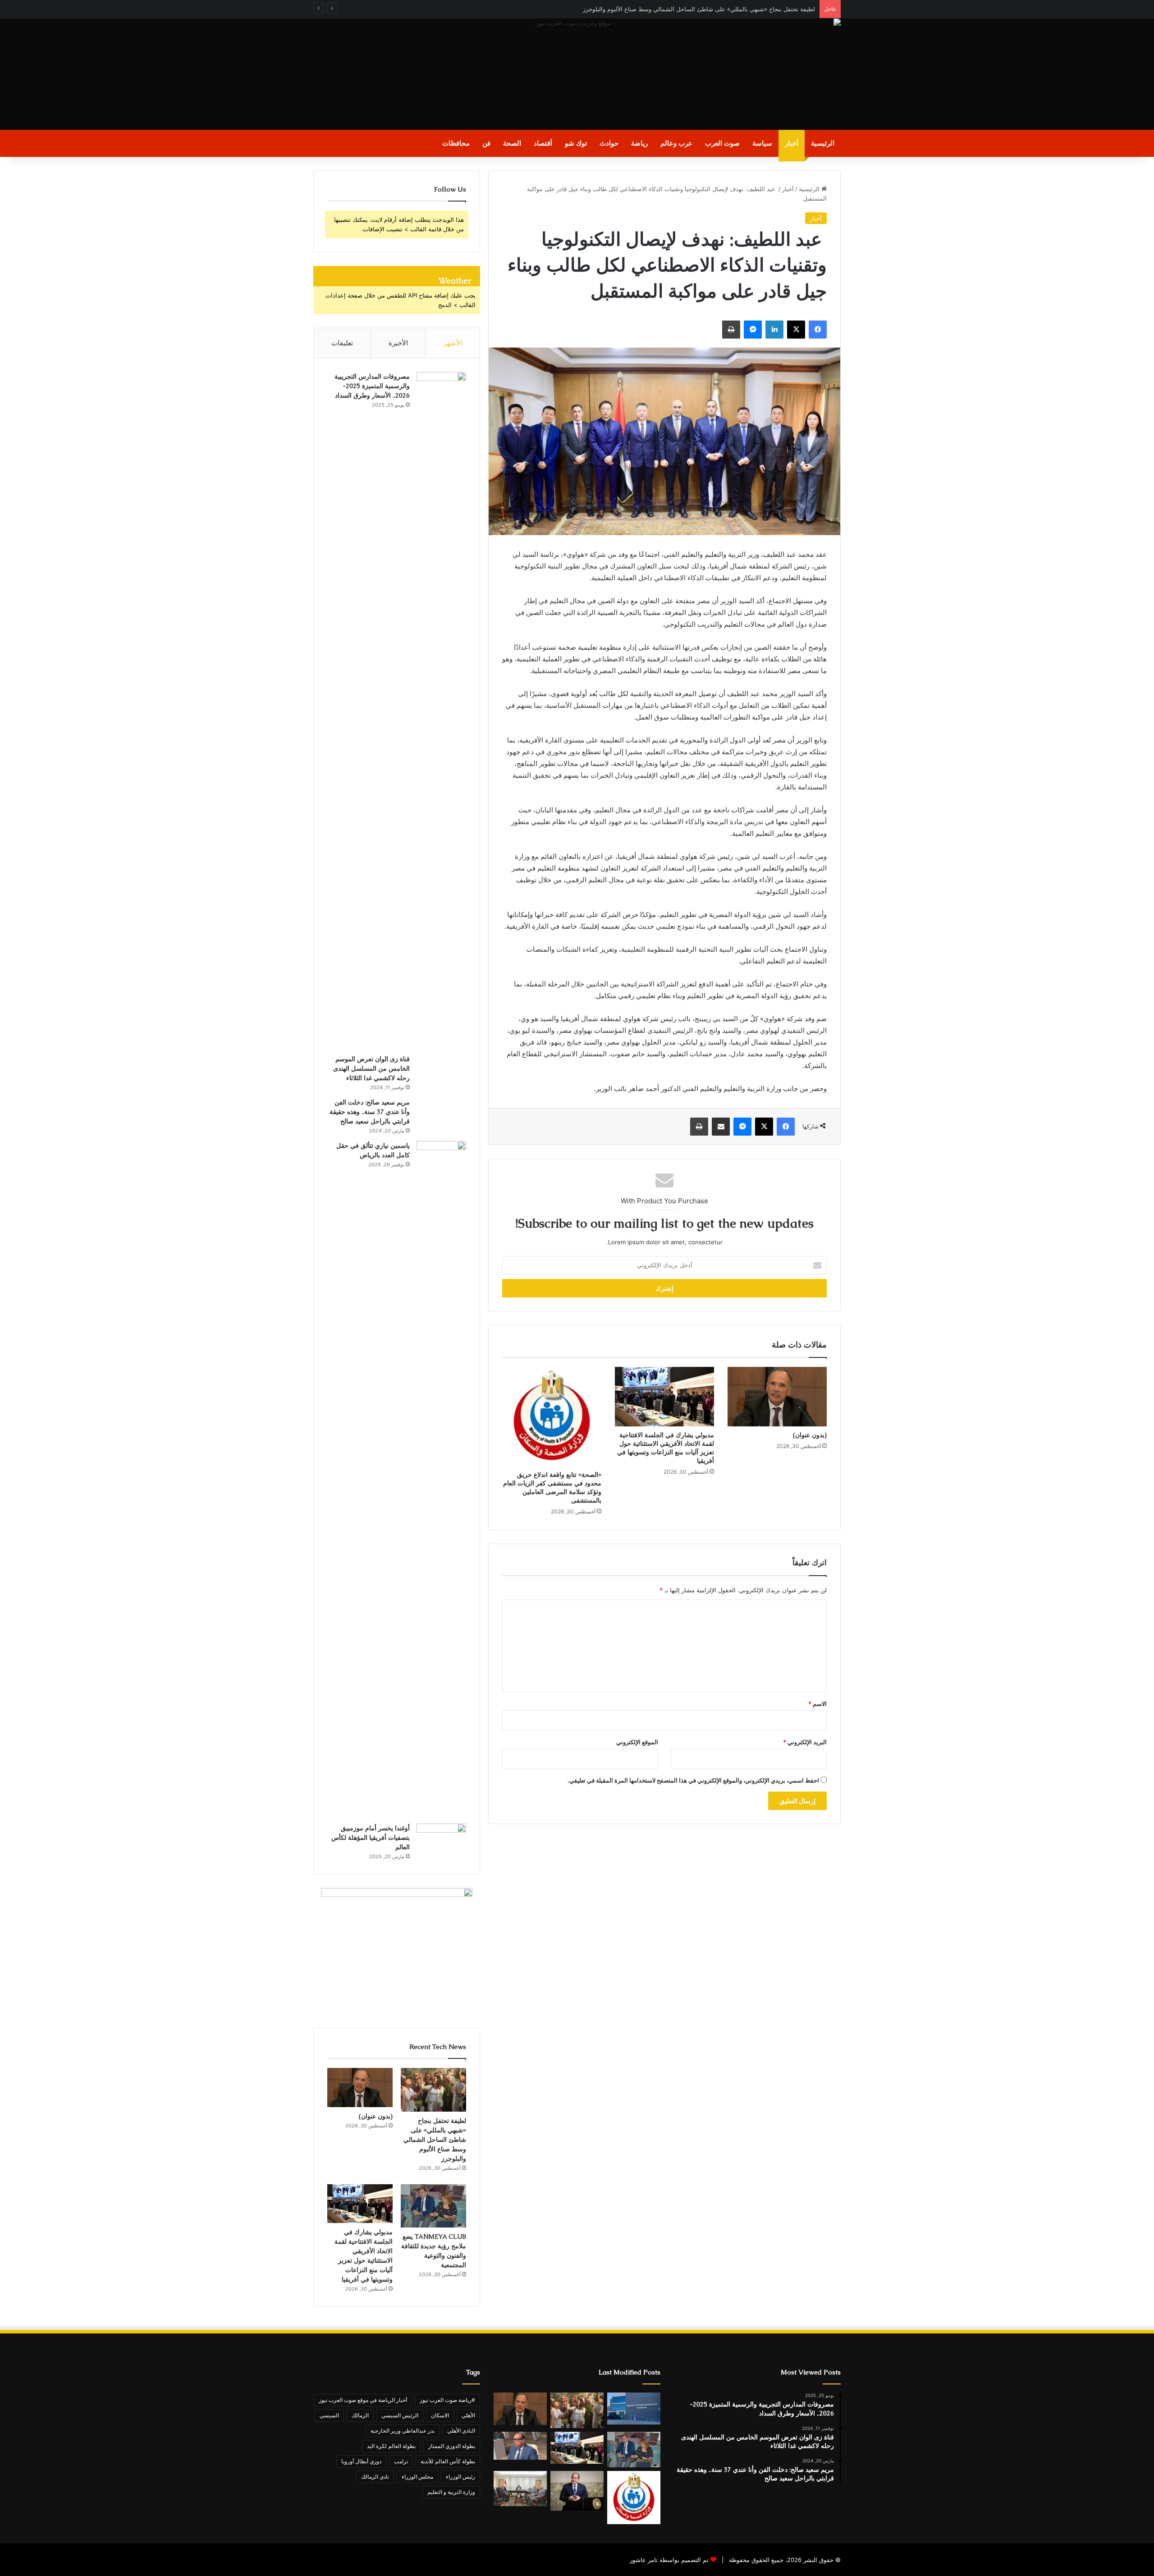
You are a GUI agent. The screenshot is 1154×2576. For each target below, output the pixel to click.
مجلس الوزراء (417, 2477)
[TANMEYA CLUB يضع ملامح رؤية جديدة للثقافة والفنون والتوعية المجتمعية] (433, 2206)
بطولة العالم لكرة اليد (391, 2446)
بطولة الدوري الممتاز (452, 2446)
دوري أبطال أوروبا (361, 2461)
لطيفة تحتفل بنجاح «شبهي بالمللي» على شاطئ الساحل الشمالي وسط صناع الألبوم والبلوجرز (435, 2140)
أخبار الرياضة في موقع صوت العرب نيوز (363, 2400)
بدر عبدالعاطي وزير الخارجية (403, 2431)
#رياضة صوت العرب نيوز (447, 2400)
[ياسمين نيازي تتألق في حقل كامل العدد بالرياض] (441, 1479)
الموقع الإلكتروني (637, 1742)
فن (486, 143)
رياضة (639, 143)
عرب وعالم (676, 143)
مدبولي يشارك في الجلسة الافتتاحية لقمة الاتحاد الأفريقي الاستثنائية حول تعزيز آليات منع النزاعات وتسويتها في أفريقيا (666, 1448)
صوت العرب (722, 143)
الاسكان (440, 2415)
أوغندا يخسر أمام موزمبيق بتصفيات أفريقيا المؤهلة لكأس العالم (371, 1838)
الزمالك (360, 2415)
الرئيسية (823, 143)
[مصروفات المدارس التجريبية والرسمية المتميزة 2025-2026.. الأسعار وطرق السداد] (441, 710)
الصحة (512, 143)
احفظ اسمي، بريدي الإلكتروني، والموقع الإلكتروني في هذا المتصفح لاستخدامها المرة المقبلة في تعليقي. (693, 1780)
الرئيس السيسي (400, 2415)
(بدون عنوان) (810, 1435)
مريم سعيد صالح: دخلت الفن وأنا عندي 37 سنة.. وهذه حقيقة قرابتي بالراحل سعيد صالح (370, 1112)
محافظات (456, 143)
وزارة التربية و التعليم (451, 2492)
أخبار (792, 143)
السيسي (329, 2415)
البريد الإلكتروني (805, 1742)
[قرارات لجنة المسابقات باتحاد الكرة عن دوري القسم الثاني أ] (634, 2408)
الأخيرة (398, 343)
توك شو (576, 143)
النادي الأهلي (461, 2431)
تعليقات (342, 343)
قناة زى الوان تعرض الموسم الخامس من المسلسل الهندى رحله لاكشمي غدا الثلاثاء (371, 1068)
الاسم (817, 1704)
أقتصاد (543, 143)
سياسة (762, 143)
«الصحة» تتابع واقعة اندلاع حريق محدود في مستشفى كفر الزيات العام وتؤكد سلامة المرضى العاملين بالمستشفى (552, 1487)
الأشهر (453, 343)
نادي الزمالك (375, 2477)
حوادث (609, 143)
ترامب (401, 2461)
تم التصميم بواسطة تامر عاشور (669, 2560)
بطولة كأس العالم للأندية (448, 2461)
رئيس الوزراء (460, 2477)
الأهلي (468, 2415)
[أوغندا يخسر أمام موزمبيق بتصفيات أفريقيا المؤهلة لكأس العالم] (441, 1840)
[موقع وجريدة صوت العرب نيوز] (577, 74)
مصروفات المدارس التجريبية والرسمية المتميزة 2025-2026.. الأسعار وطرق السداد (372, 386)
